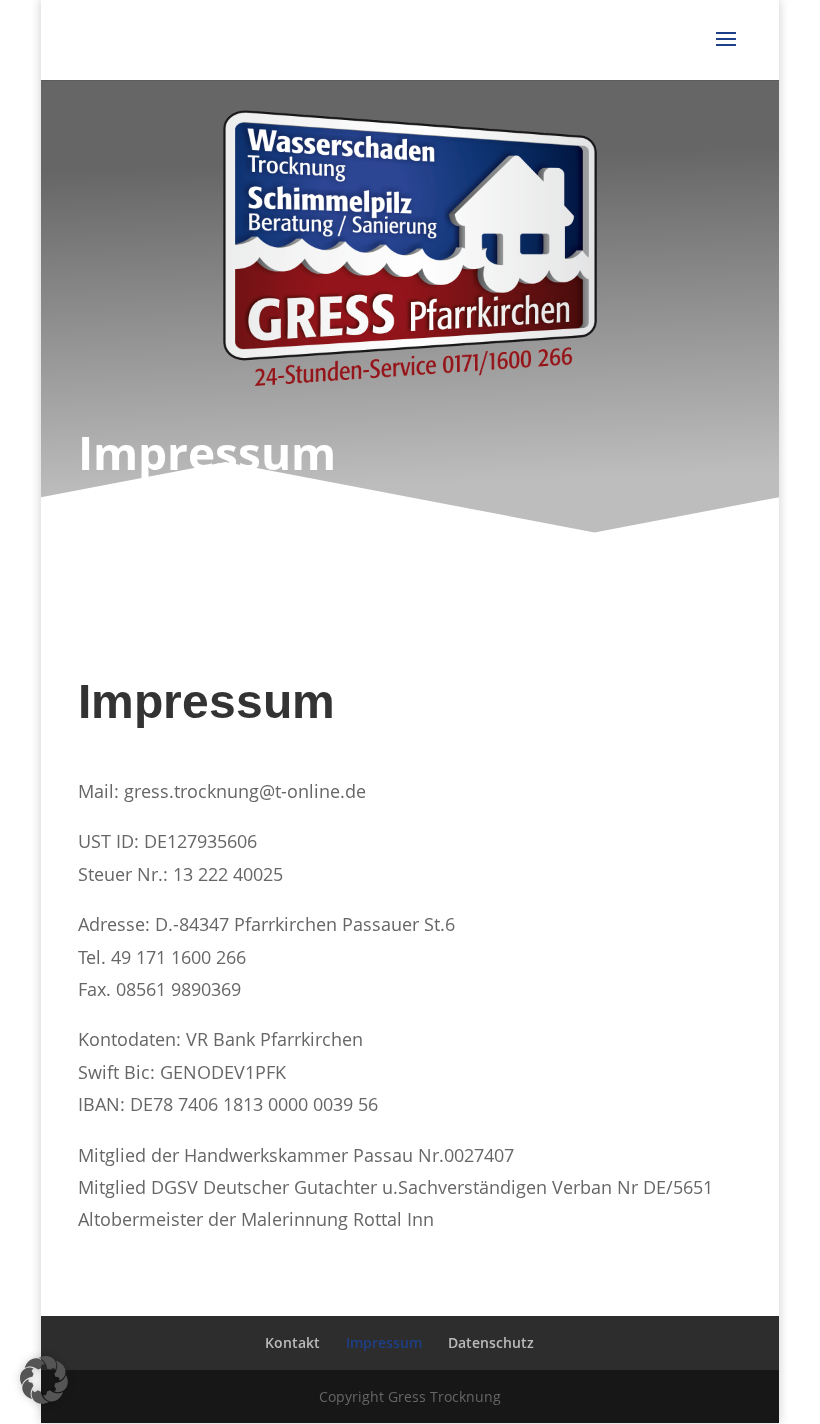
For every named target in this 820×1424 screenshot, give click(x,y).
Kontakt (292, 1342)
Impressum (384, 1342)
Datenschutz (491, 1342)
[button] (44, 1380)
